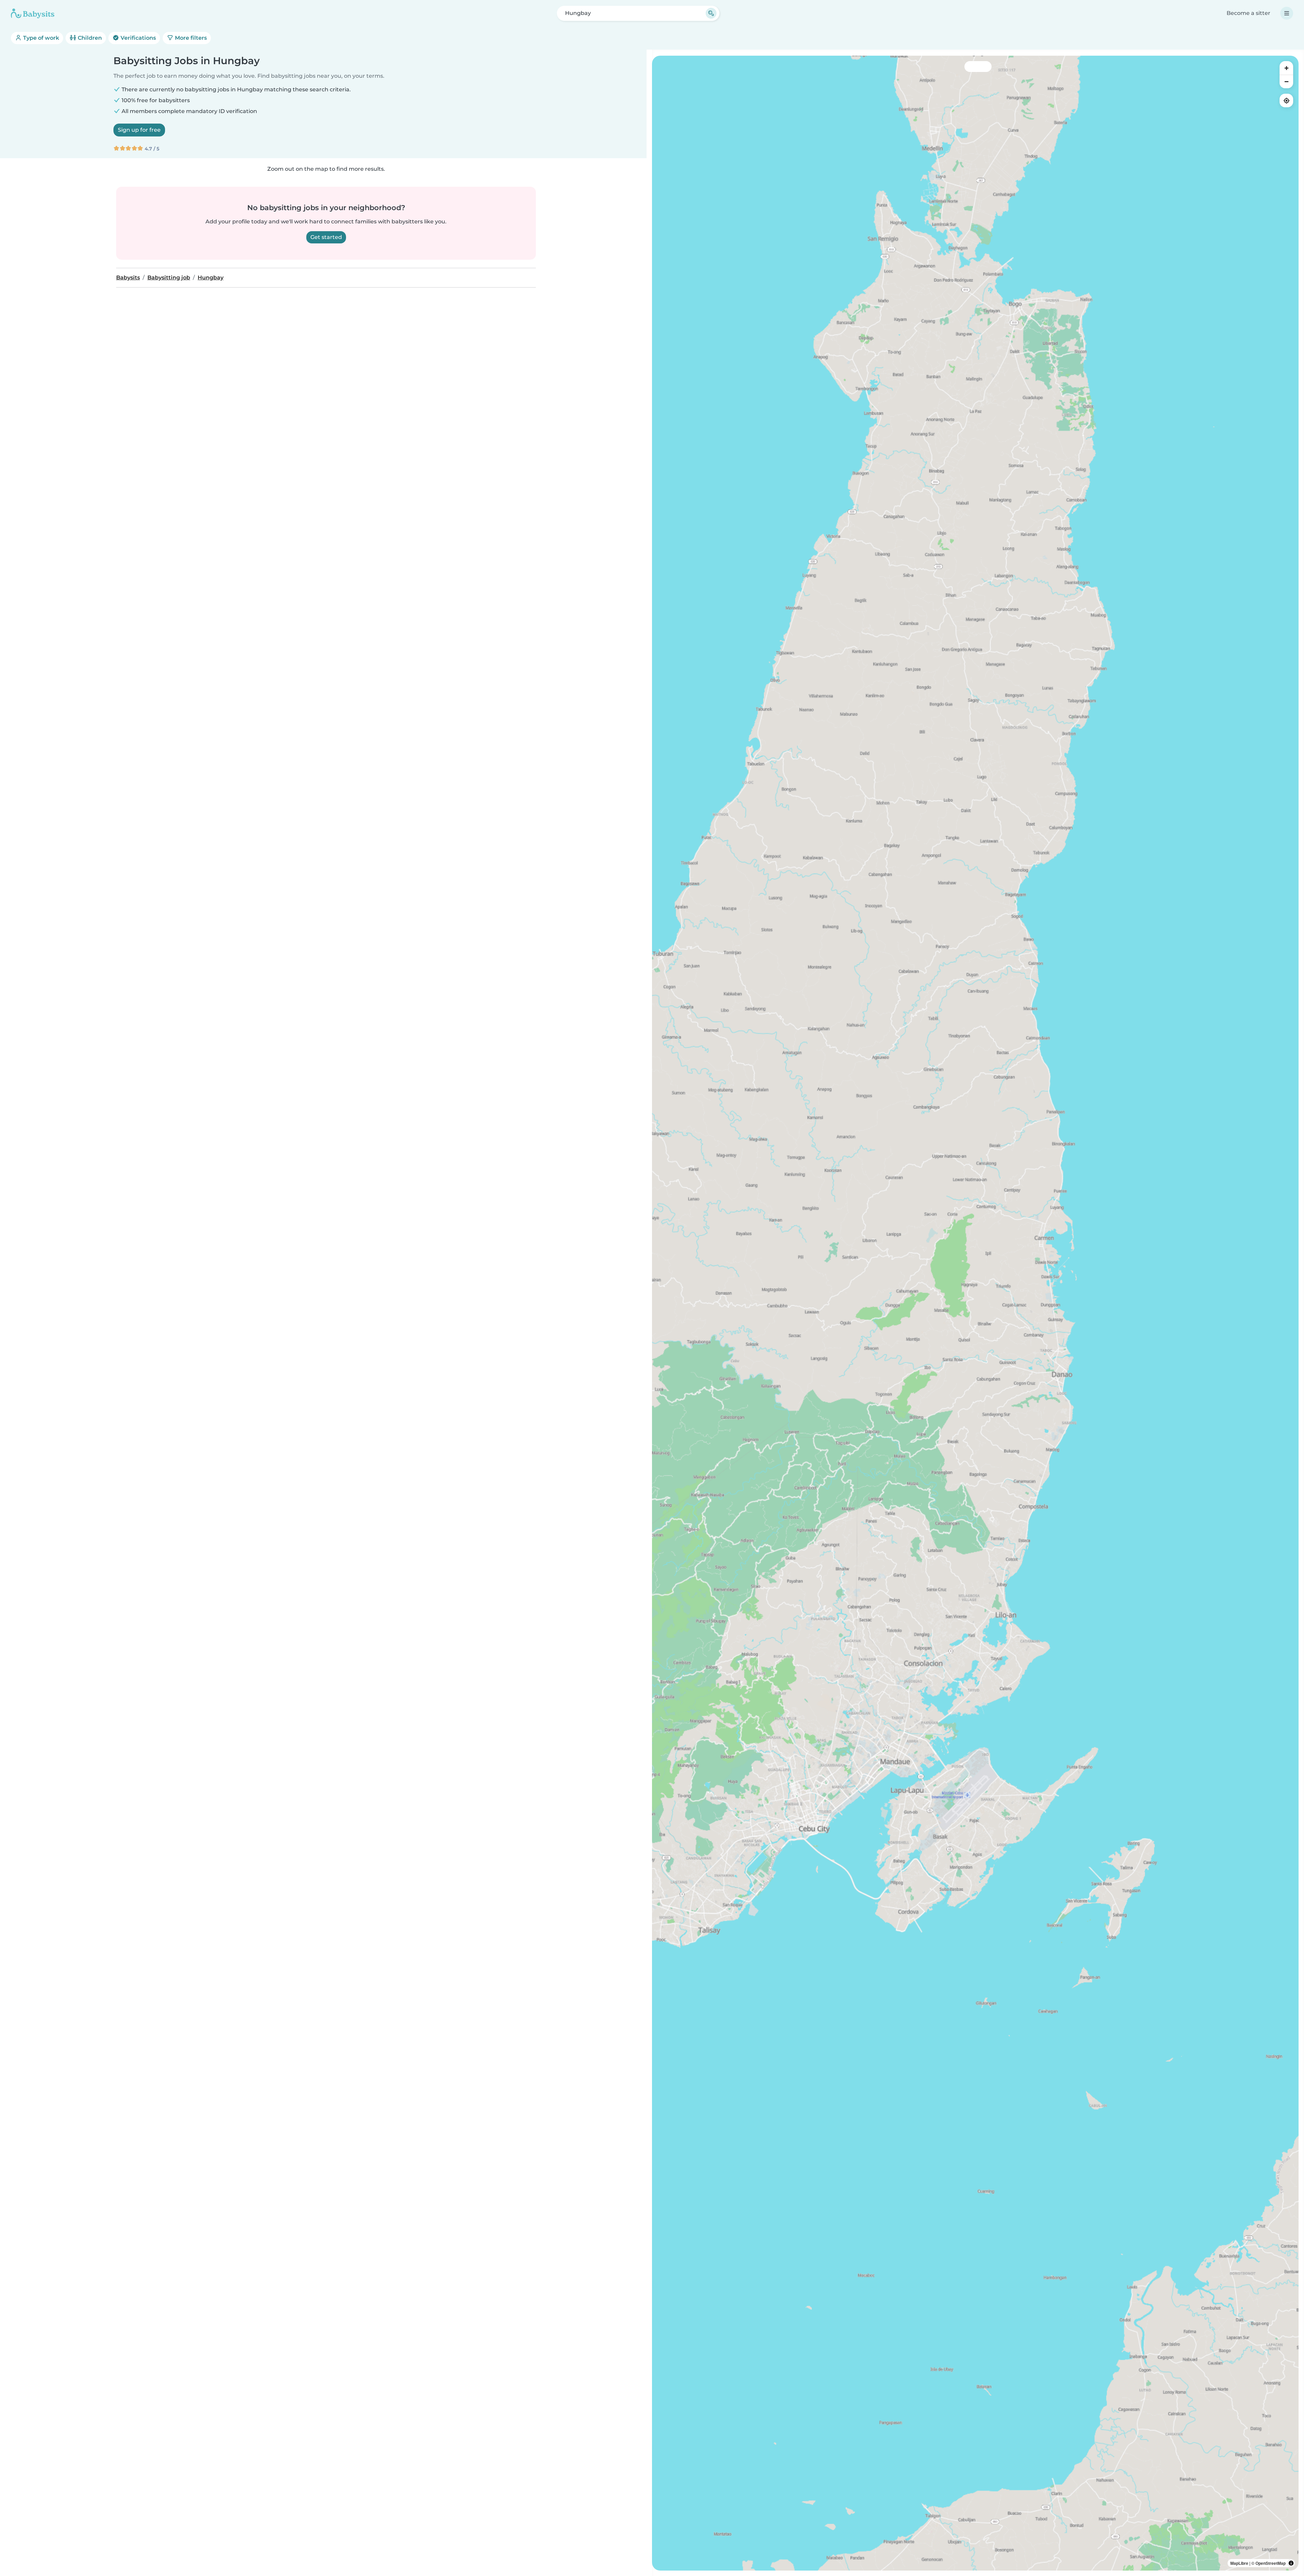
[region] (975, 1313)
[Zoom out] (1286, 81)
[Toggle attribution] (1291, 2563)
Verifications (138, 38)
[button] (961, 1865)
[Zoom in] (1286, 68)
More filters (190, 38)
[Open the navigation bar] (1287, 13)
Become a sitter (1248, 13)
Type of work (40, 38)
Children (89, 38)
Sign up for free (139, 130)
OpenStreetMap (1271, 2563)
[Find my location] (1286, 100)
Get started (326, 237)
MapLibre (1239, 2563)
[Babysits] (33, 13)
